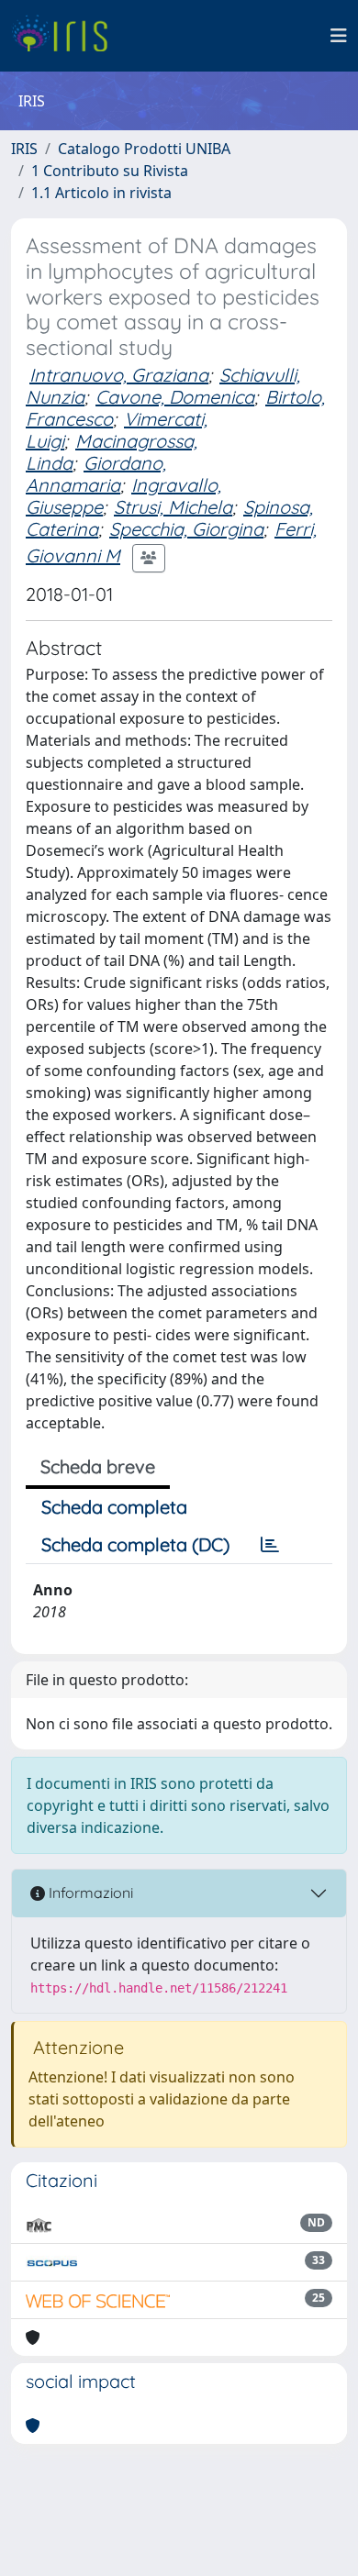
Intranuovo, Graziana (119, 375)
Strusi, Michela (173, 507)
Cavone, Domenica (175, 397)
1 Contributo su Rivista (110, 171)
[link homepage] (67, 36)
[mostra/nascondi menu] (339, 36)
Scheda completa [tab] (114, 1507)
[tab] (270, 1545)
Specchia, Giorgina (186, 529)
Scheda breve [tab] (98, 1466)
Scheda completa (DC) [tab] (135, 1544)
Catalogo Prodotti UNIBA (144, 149)
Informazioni (89, 1893)
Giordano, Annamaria (96, 474)
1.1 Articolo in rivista (101, 193)
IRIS (24, 149)
